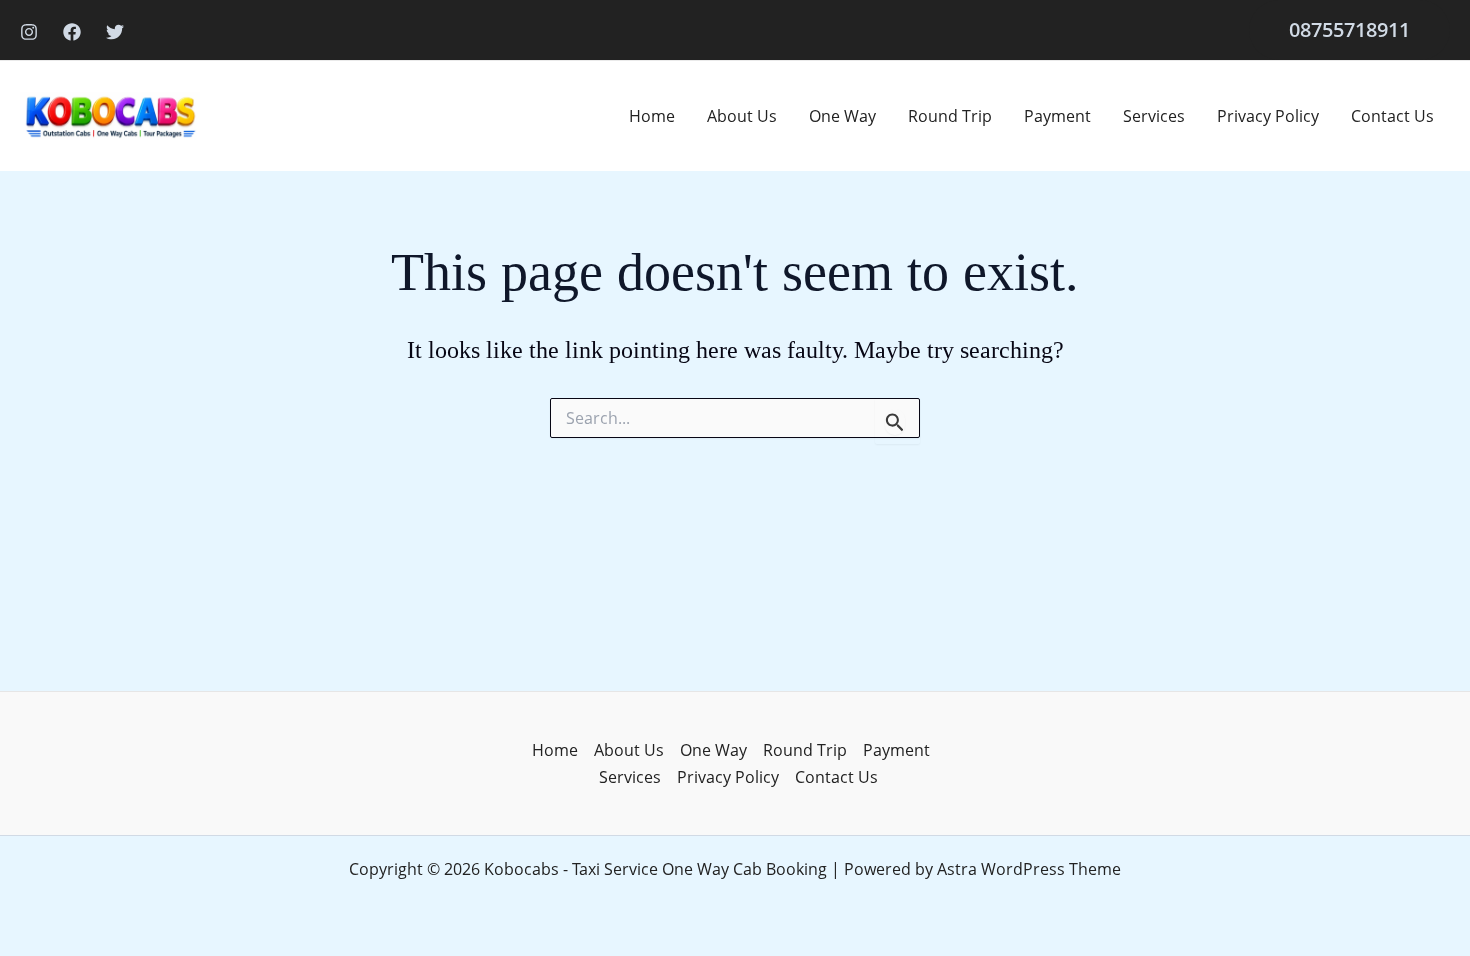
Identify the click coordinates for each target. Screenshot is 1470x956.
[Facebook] (72, 32)
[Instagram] (29, 32)
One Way (842, 116)
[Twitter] (115, 32)
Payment (1057, 116)
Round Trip (950, 116)
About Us (742, 116)
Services (1154, 116)
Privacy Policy (1268, 116)
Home (652, 116)
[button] (1349, 30)
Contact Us (1392, 116)
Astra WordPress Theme (1029, 869)
